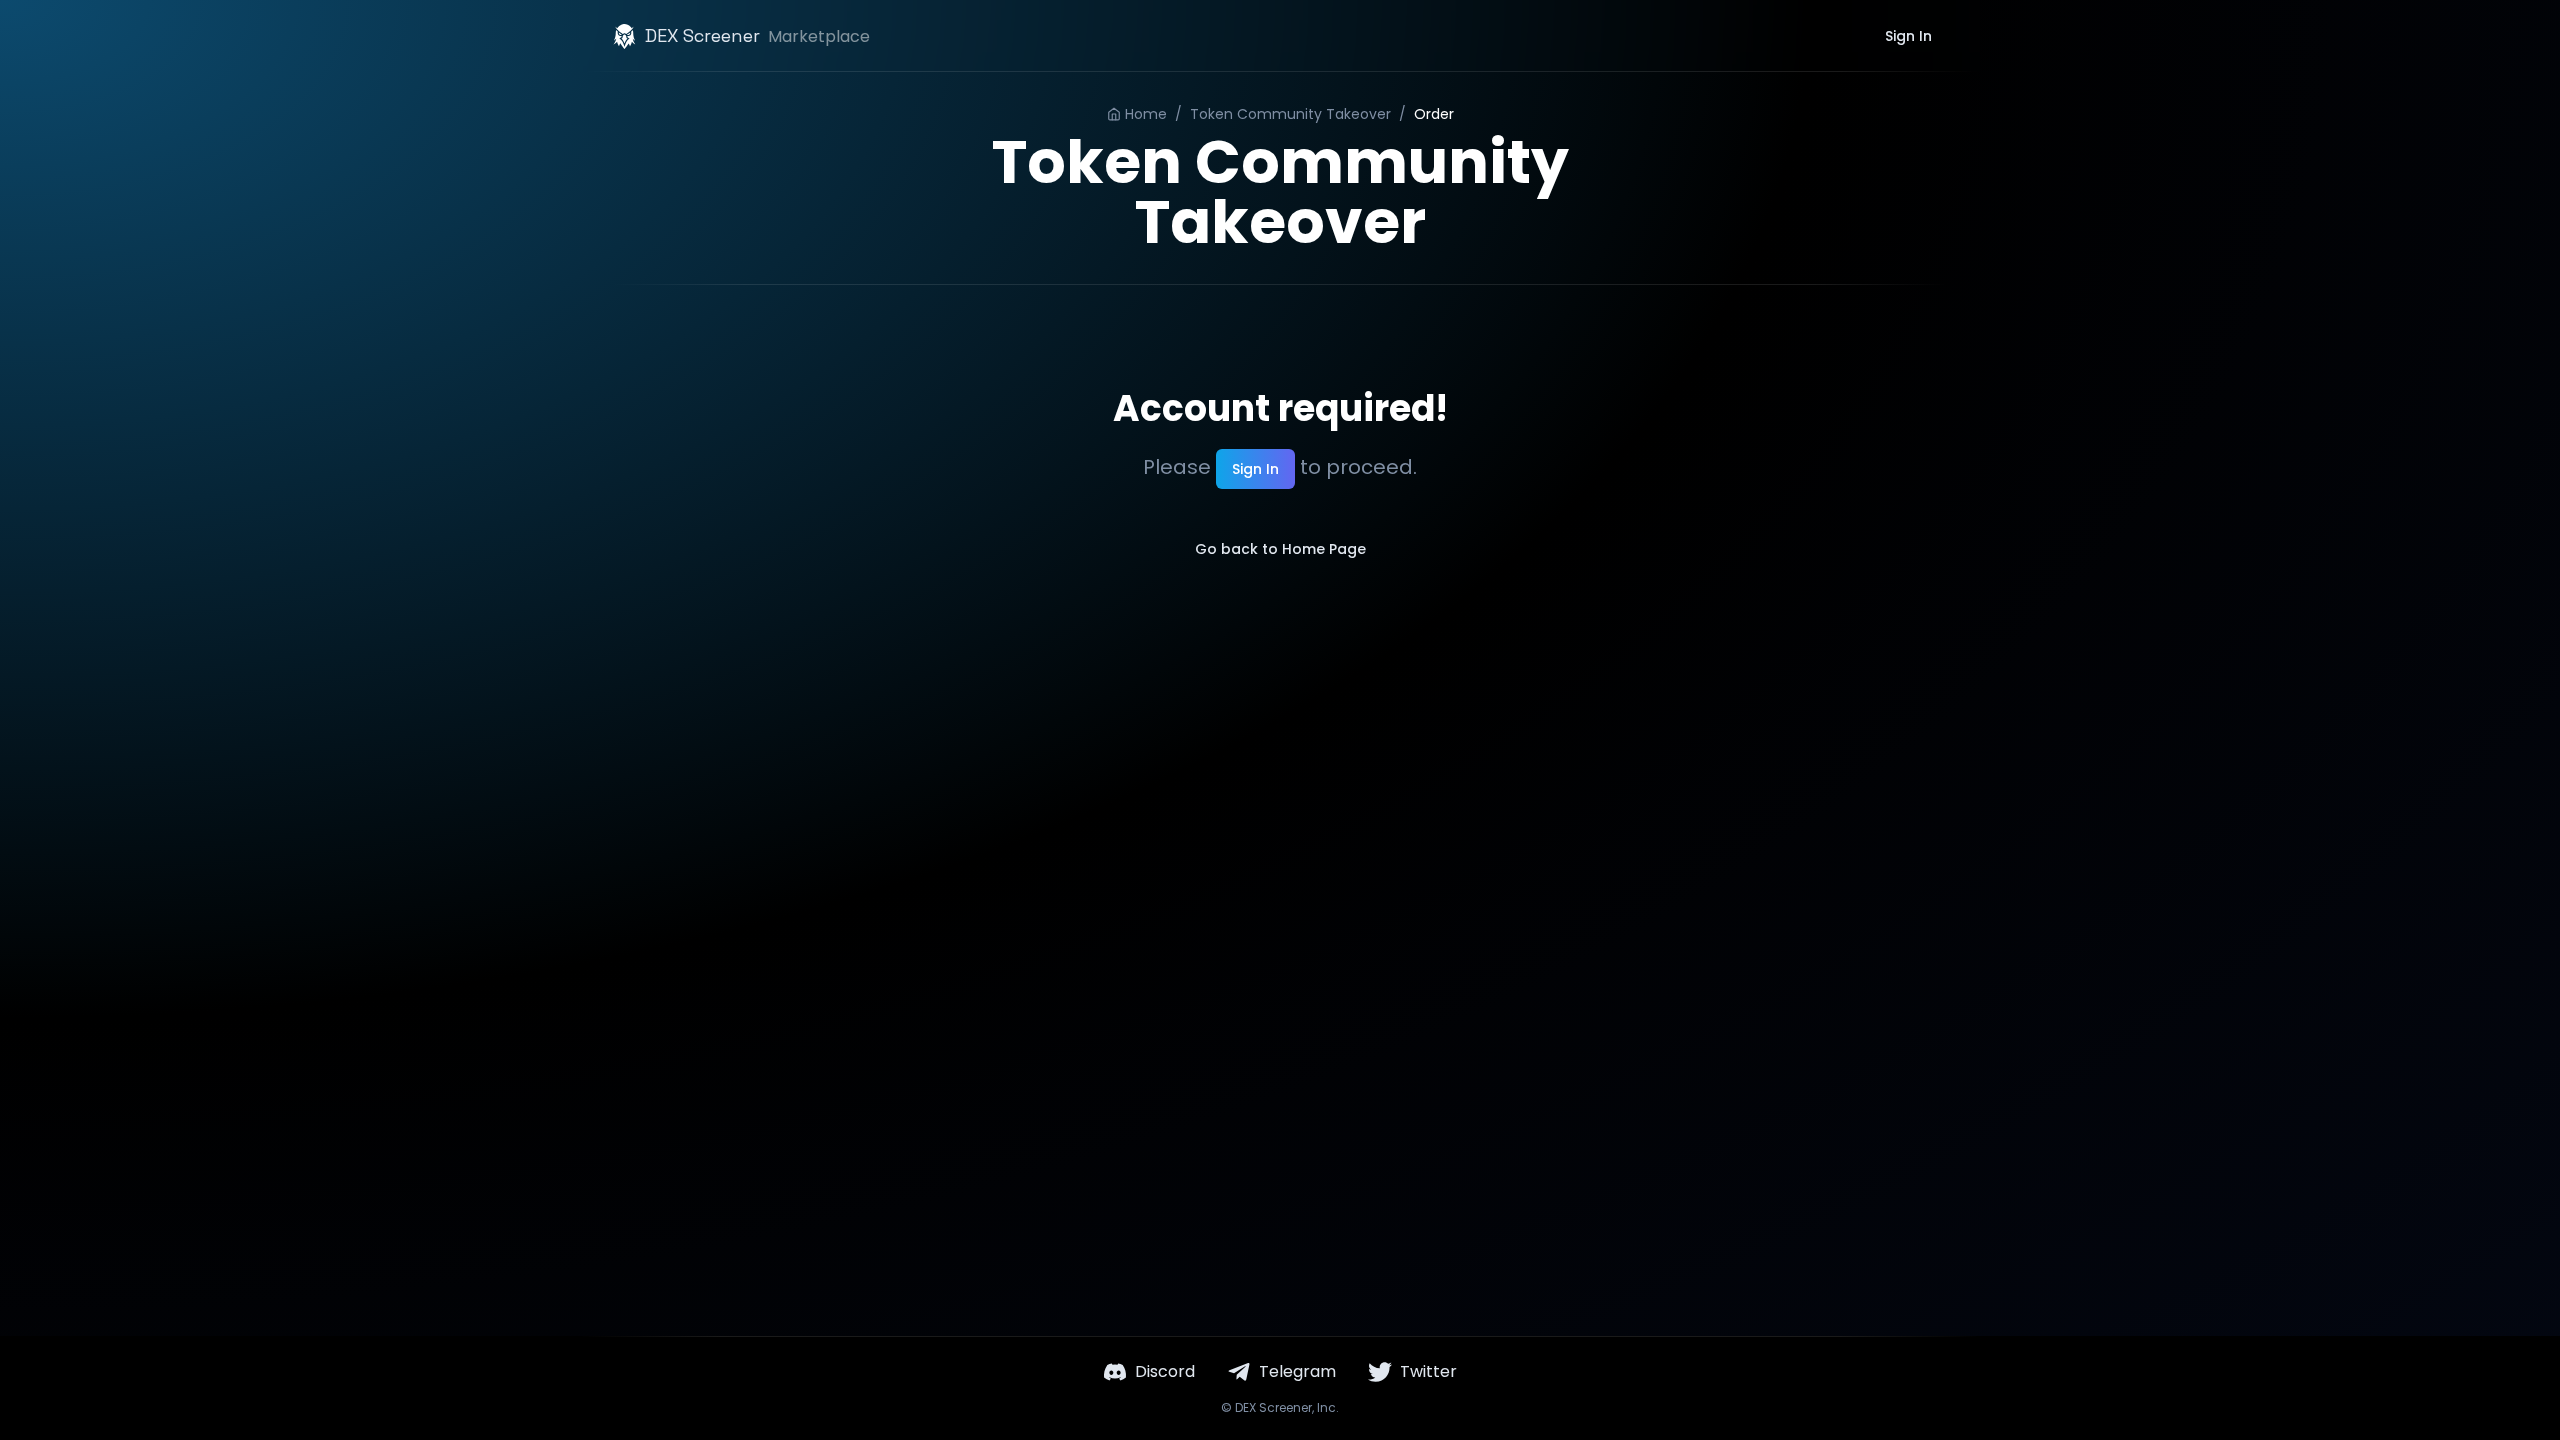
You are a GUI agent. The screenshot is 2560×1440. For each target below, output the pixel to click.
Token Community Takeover (1290, 114)
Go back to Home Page (1280, 549)
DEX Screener (1273, 1407)
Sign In (1908, 36)
